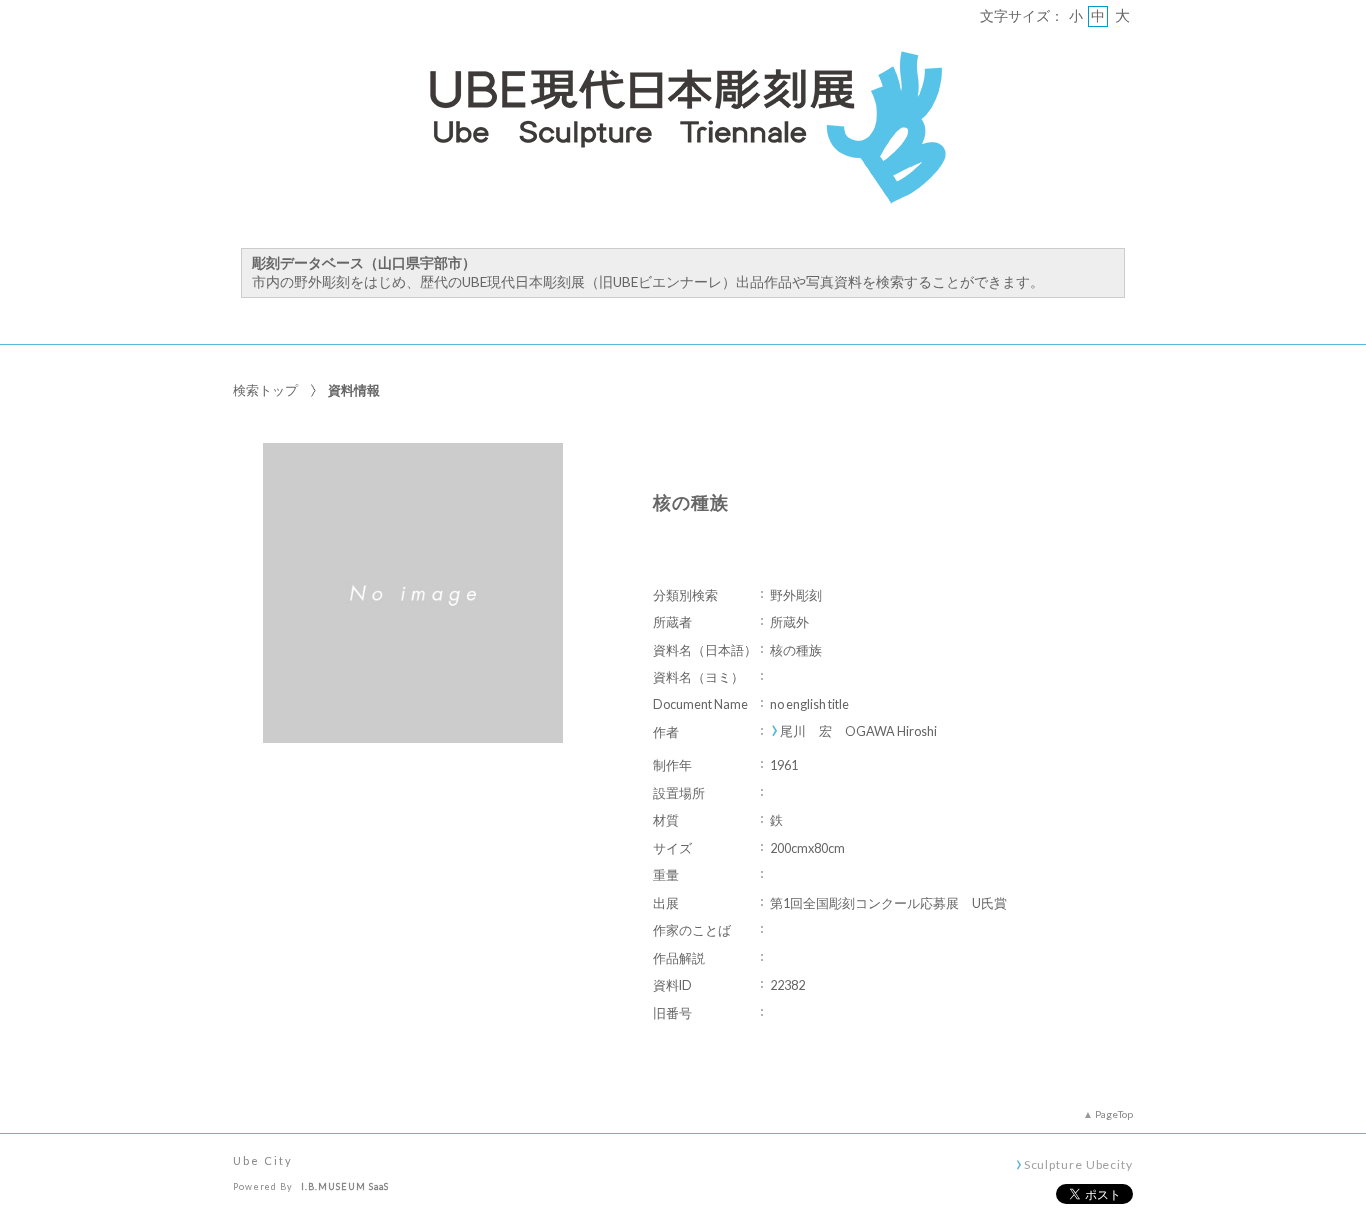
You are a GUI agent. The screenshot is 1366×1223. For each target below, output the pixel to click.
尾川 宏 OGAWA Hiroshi (858, 731)
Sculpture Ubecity (1078, 1164)
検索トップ (265, 390)
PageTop (1114, 1114)
